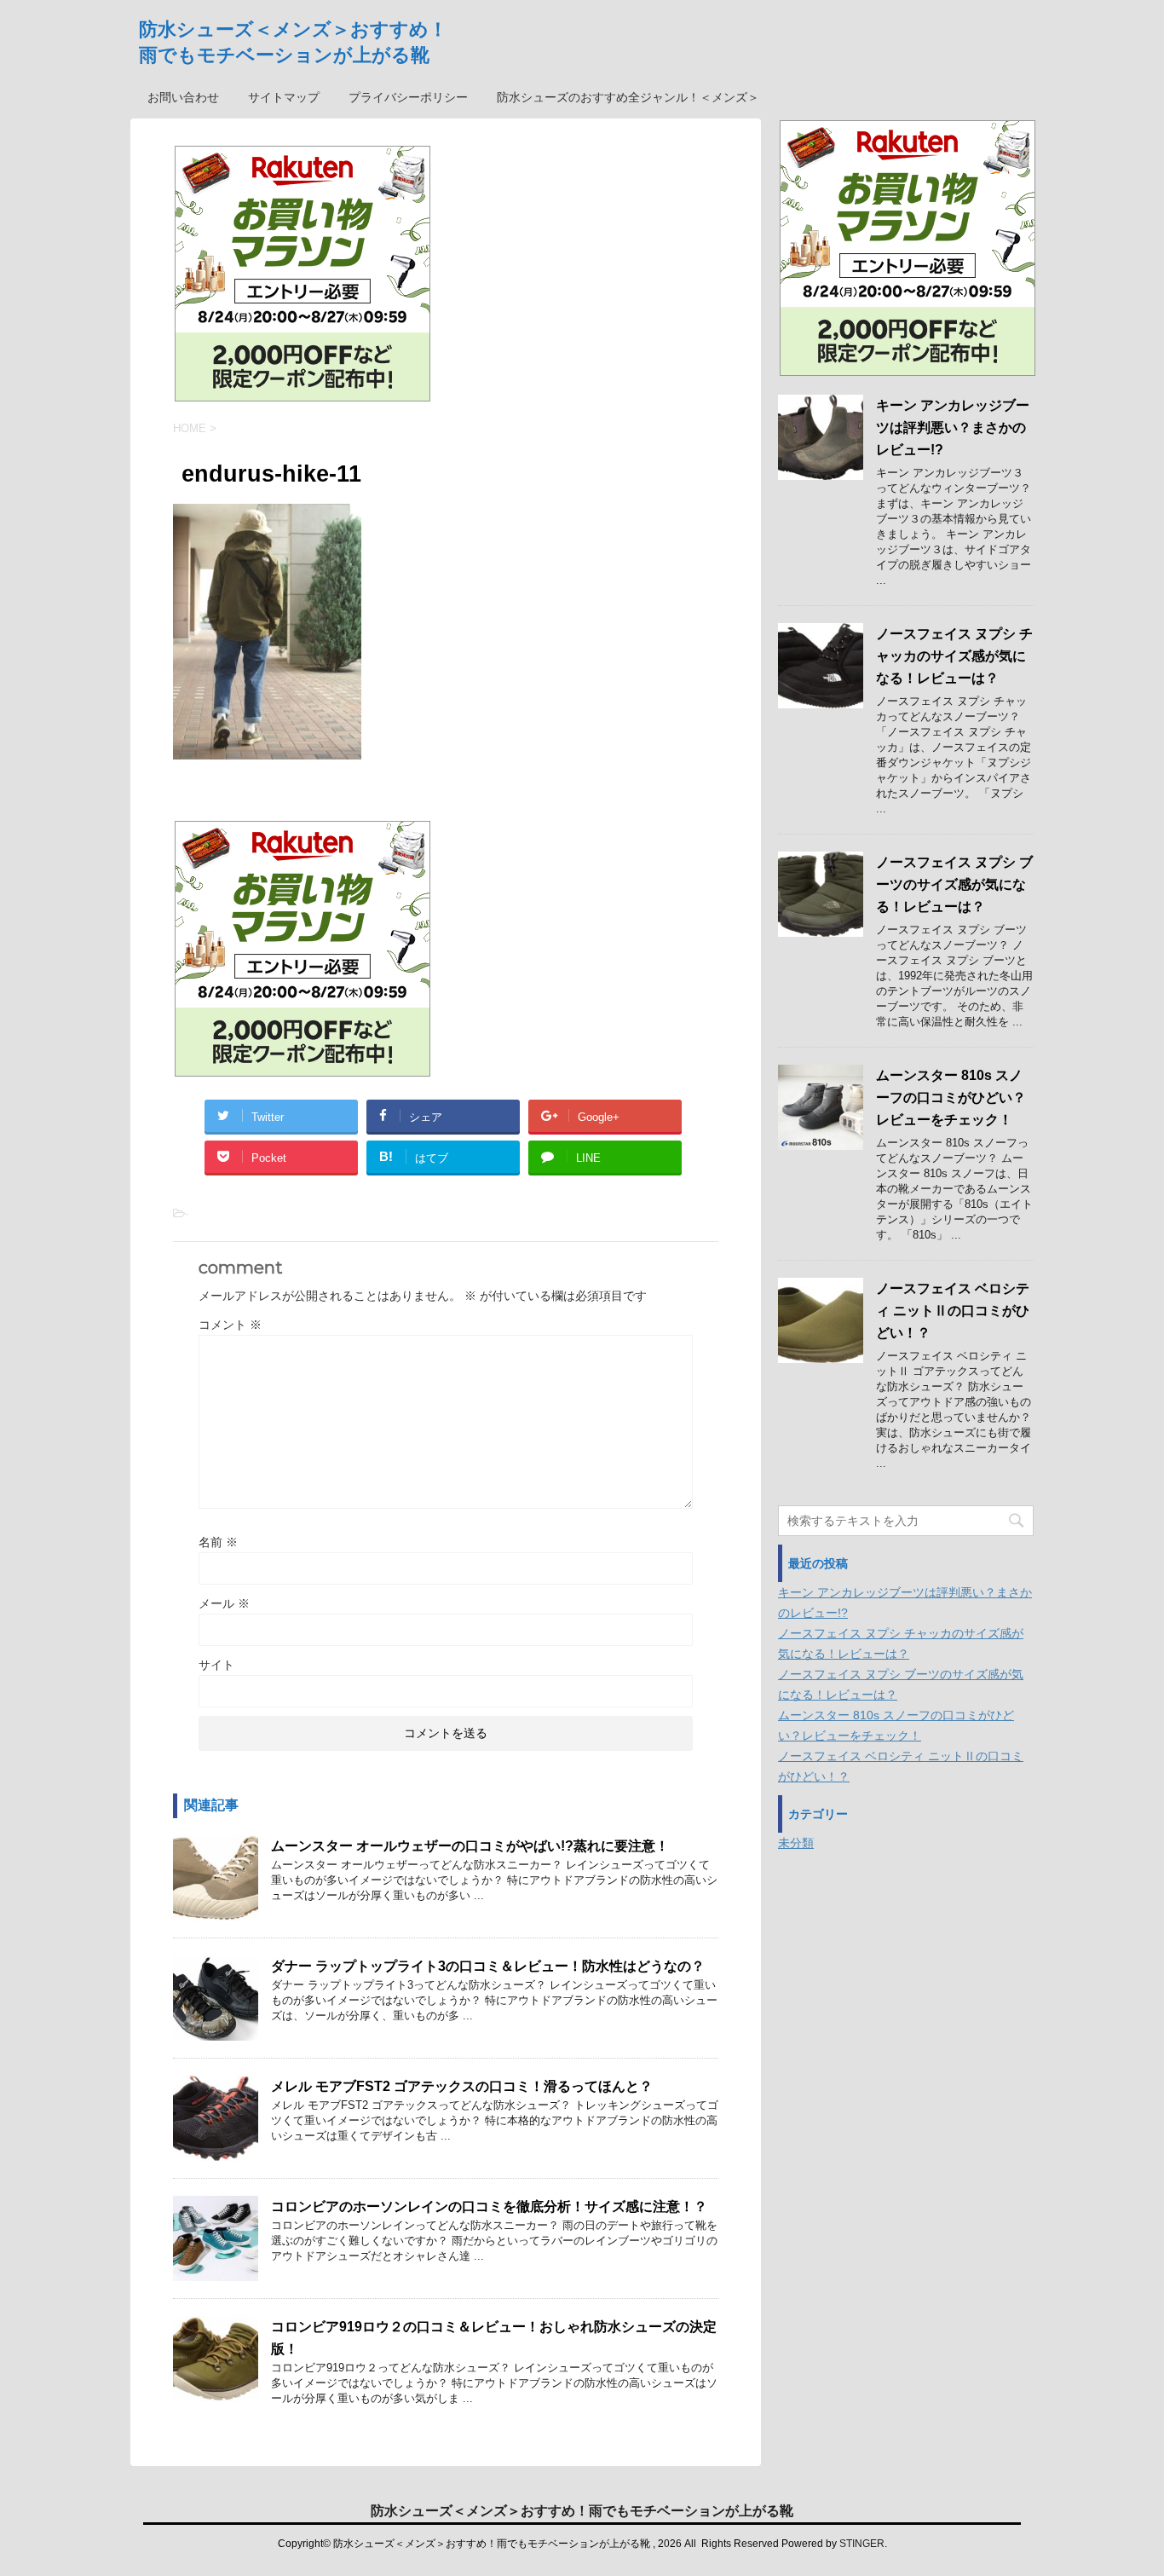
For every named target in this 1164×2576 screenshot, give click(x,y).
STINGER (862, 2544)
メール (224, 1603)
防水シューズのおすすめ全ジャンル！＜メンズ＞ (628, 97)
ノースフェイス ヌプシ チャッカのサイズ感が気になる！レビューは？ (954, 656)
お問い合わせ (183, 97)
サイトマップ (284, 97)
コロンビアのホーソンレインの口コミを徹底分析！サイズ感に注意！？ (489, 2206)
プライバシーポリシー (408, 97)
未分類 (796, 1843)
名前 (218, 1542)
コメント (230, 1325)
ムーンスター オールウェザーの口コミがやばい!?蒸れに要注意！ (470, 1846)
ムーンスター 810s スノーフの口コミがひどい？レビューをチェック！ (951, 1097)
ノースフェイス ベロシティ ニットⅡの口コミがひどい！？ (953, 1311)
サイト (216, 1665)
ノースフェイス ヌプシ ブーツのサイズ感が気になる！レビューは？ (954, 884)
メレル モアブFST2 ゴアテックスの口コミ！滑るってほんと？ (462, 2086)
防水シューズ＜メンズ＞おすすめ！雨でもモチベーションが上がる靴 (582, 2511)
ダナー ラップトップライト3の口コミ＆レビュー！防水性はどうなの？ (488, 1966)
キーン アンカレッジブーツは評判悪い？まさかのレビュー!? (953, 427)
